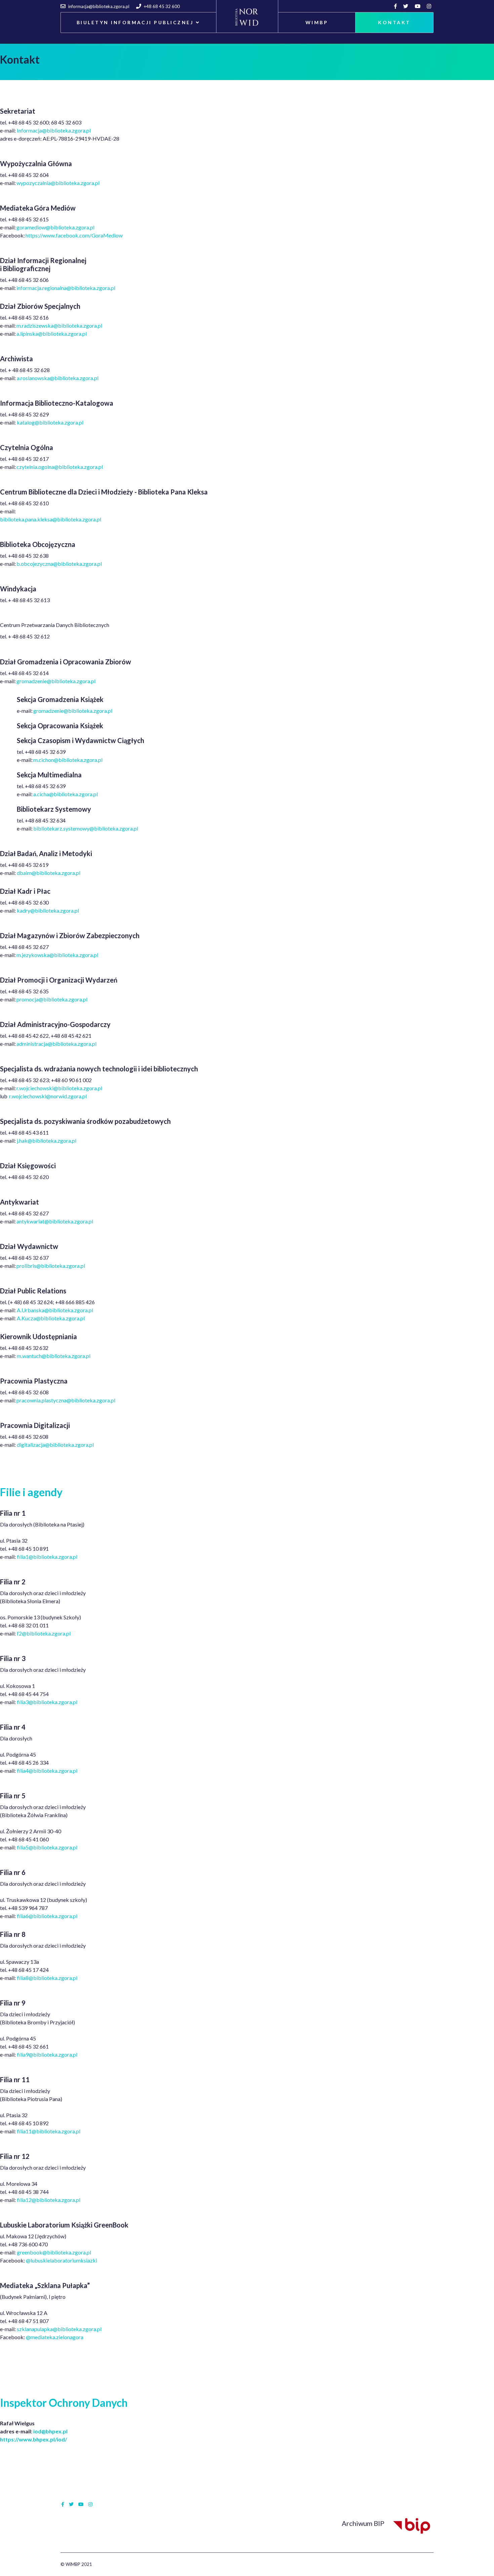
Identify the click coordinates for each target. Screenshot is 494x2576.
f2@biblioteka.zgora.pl (44, 1633)
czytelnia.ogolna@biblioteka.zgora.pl (60, 467)
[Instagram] (430, 6)
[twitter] (407, 6)
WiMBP (317, 22)
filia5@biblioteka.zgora (44, 1847)
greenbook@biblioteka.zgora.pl (54, 2252)
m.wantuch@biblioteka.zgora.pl (54, 1356)
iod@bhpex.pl (50, 2431)
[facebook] (396, 6)
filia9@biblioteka (37, 2054)
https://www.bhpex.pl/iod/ (33, 2439)
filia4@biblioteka (37, 1771)
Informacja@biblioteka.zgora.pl (54, 130)
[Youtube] (418, 6)
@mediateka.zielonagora (55, 2337)
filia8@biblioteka (37, 1978)
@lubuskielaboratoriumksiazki (61, 2260)
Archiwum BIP (366, 2523)
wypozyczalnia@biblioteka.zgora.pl (58, 183)
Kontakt (394, 22)
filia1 (23, 2200)
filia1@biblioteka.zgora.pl (47, 1557)
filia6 (23, 1916)
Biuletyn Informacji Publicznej (135, 22)
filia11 (24, 2131)
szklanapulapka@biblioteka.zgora (56, 2329)
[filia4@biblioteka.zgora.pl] (78, 1771)
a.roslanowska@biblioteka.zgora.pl (58, 378)
